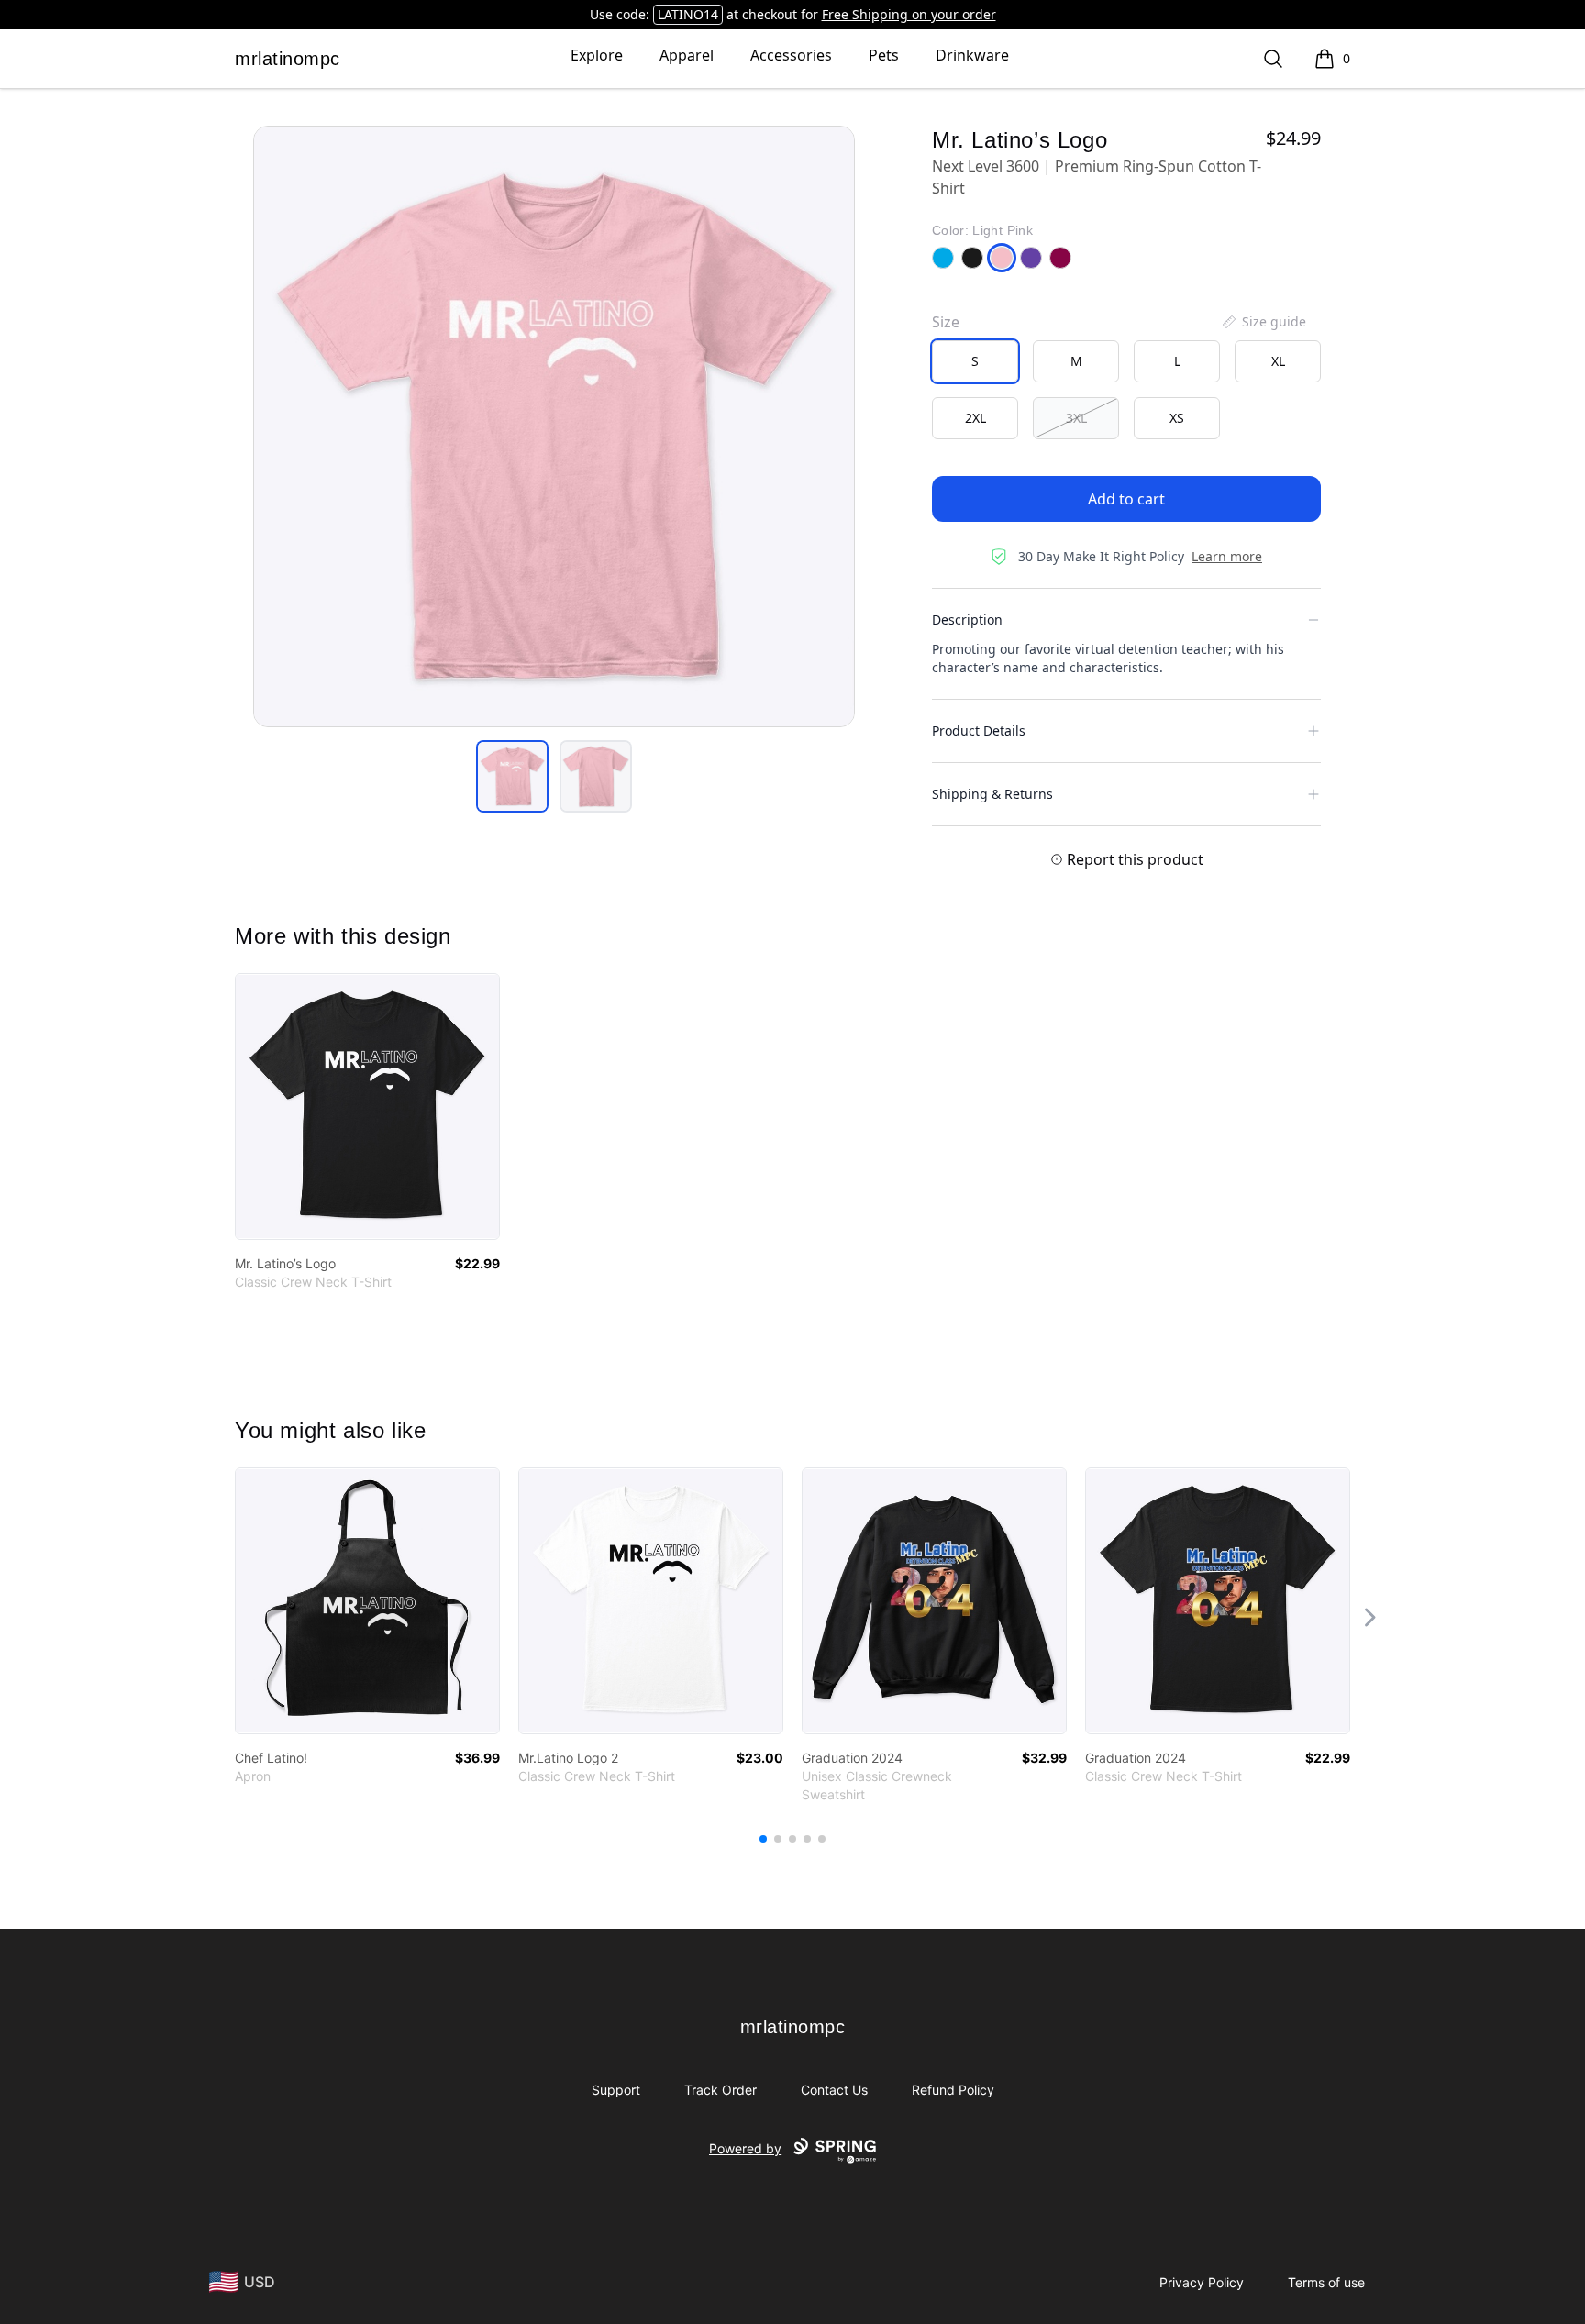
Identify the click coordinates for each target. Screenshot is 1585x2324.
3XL (1076, 418)
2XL (975, 418)
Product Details (979, 730)
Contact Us (834, 2090)
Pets (884, 55)
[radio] (975, 361)
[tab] (512, 776)
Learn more (1227, 556)
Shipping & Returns (992, 794)
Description (967, 620)
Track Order (720, 2090)
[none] (1263, 322)
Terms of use (1326, 2282)
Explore (597, 55)
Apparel (687, 55)
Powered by (745, 2148)
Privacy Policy (1202, 2282)
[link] (367, 1107)
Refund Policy (953, 2090)
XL (1278, 361)
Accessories (791, 55)
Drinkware (972, 55)
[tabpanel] (554, 426)
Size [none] (946, 322)
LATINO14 (688, 14)
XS (1177, 418)
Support (616, 2090)
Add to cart (1126, 499)
